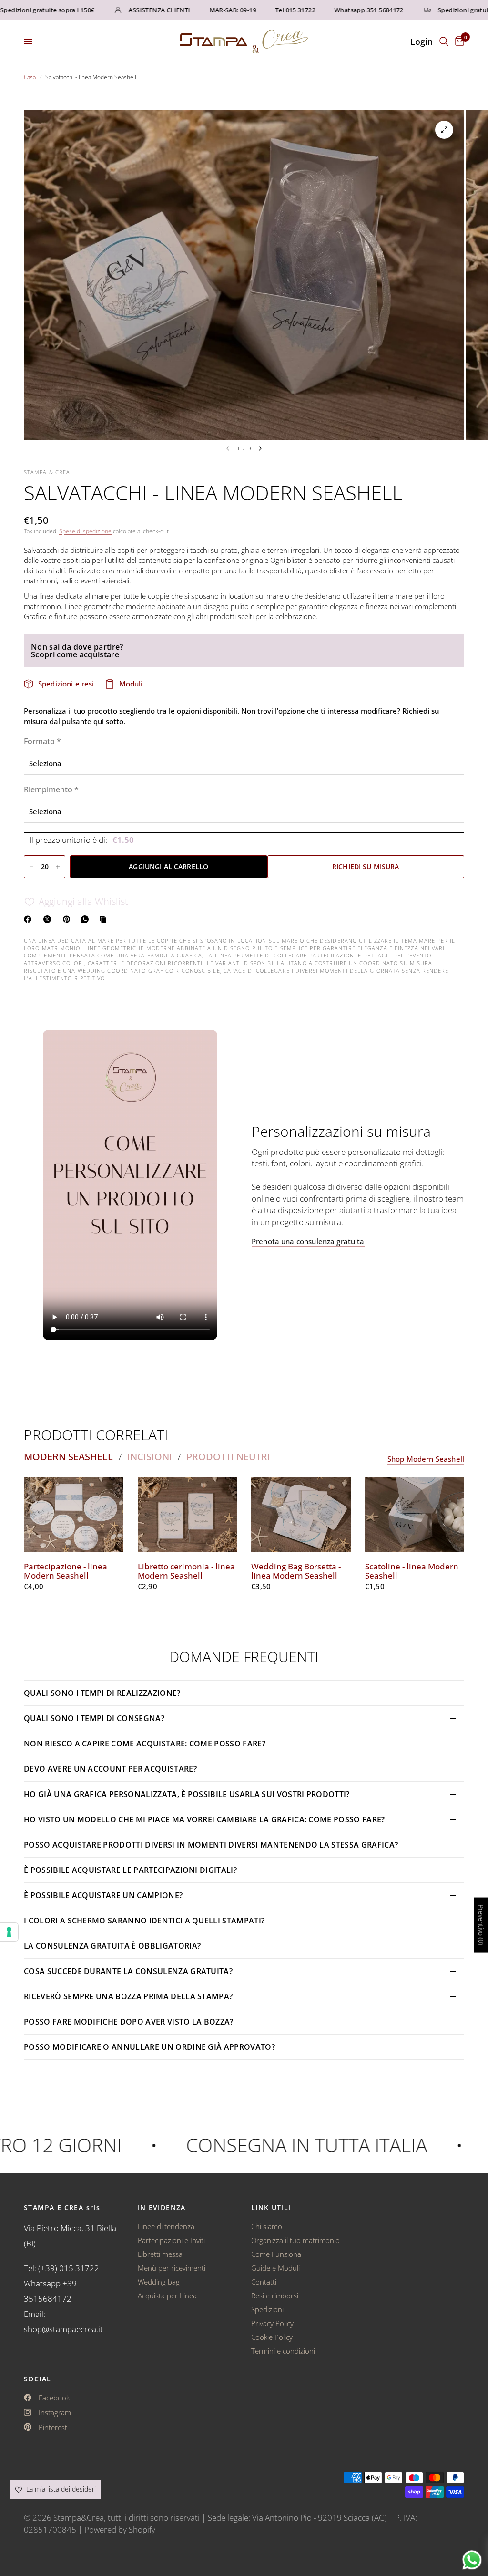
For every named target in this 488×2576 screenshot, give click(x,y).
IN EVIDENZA (162, 2208)
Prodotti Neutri (228, 1457)
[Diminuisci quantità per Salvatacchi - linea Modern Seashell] (31, 867)
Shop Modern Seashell (426, 1459)
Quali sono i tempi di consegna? (94, 1718)
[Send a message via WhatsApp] (472, 2560)
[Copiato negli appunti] (105, 919)
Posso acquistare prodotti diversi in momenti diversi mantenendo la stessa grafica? (211, 1845)
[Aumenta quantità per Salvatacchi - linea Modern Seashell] (58, 867)
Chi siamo (267, 2226)
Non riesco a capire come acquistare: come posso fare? (145, 1744)
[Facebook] (30, 919)
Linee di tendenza (166, 2226)
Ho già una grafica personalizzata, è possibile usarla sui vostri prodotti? (187, 1794)
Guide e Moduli (275, 2268)
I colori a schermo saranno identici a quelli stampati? (144, 1921)
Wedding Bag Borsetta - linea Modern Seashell (296, 1571)
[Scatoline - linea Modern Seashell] (415, 1515)
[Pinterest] (69, 919)
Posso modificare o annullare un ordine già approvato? (149, 2047)
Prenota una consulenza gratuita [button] (308, 1241)
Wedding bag (159, 2282)
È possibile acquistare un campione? (104, 1895)
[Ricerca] (444, 42)
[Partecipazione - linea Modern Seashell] (74, 1515)
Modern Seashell (68, 1457)
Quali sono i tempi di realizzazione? (102, 1693)
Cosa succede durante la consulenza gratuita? (128, 1971)
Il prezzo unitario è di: (82, 840)
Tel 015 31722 (262, 10)
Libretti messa (160, 2254)
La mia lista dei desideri (60, 2489)
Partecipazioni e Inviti (171, 2240)
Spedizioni (267, 2309)
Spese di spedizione (85, 531)
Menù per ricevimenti (172, 2268)
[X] (49, 919)
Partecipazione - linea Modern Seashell (66, 1571)
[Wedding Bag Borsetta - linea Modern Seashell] (301, 1515)
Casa (30, 77)
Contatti (264, 2282)
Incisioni (150, 1457)
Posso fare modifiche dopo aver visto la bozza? (129, 2022)
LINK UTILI (271, 2208)
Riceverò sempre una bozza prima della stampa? (128, 1996)
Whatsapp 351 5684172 (335, 10)
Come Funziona (276, 2254)
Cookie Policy (272, 2337)
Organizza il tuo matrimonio (295, 2240)
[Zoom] (444, 130)
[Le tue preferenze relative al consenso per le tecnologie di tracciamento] (9, 1932)
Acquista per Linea (167, 2296)
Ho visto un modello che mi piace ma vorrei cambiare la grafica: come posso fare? (204, 1819)
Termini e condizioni (283, 2351)
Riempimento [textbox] (51, 789)
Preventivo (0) (481, 1925)
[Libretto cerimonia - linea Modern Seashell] (188, 1515)
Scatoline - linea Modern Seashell (412, 1571)
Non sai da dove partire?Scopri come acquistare (77, 651)
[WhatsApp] (87, 919)
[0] (458, 42)
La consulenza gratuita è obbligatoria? (112, 1946)
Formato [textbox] (42, 741)
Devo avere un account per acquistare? (110, 1769)
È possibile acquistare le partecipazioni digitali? (130, 1870)
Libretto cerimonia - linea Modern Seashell (186, 1571)
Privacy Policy (272, 2323)
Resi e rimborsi (275, 2296)
